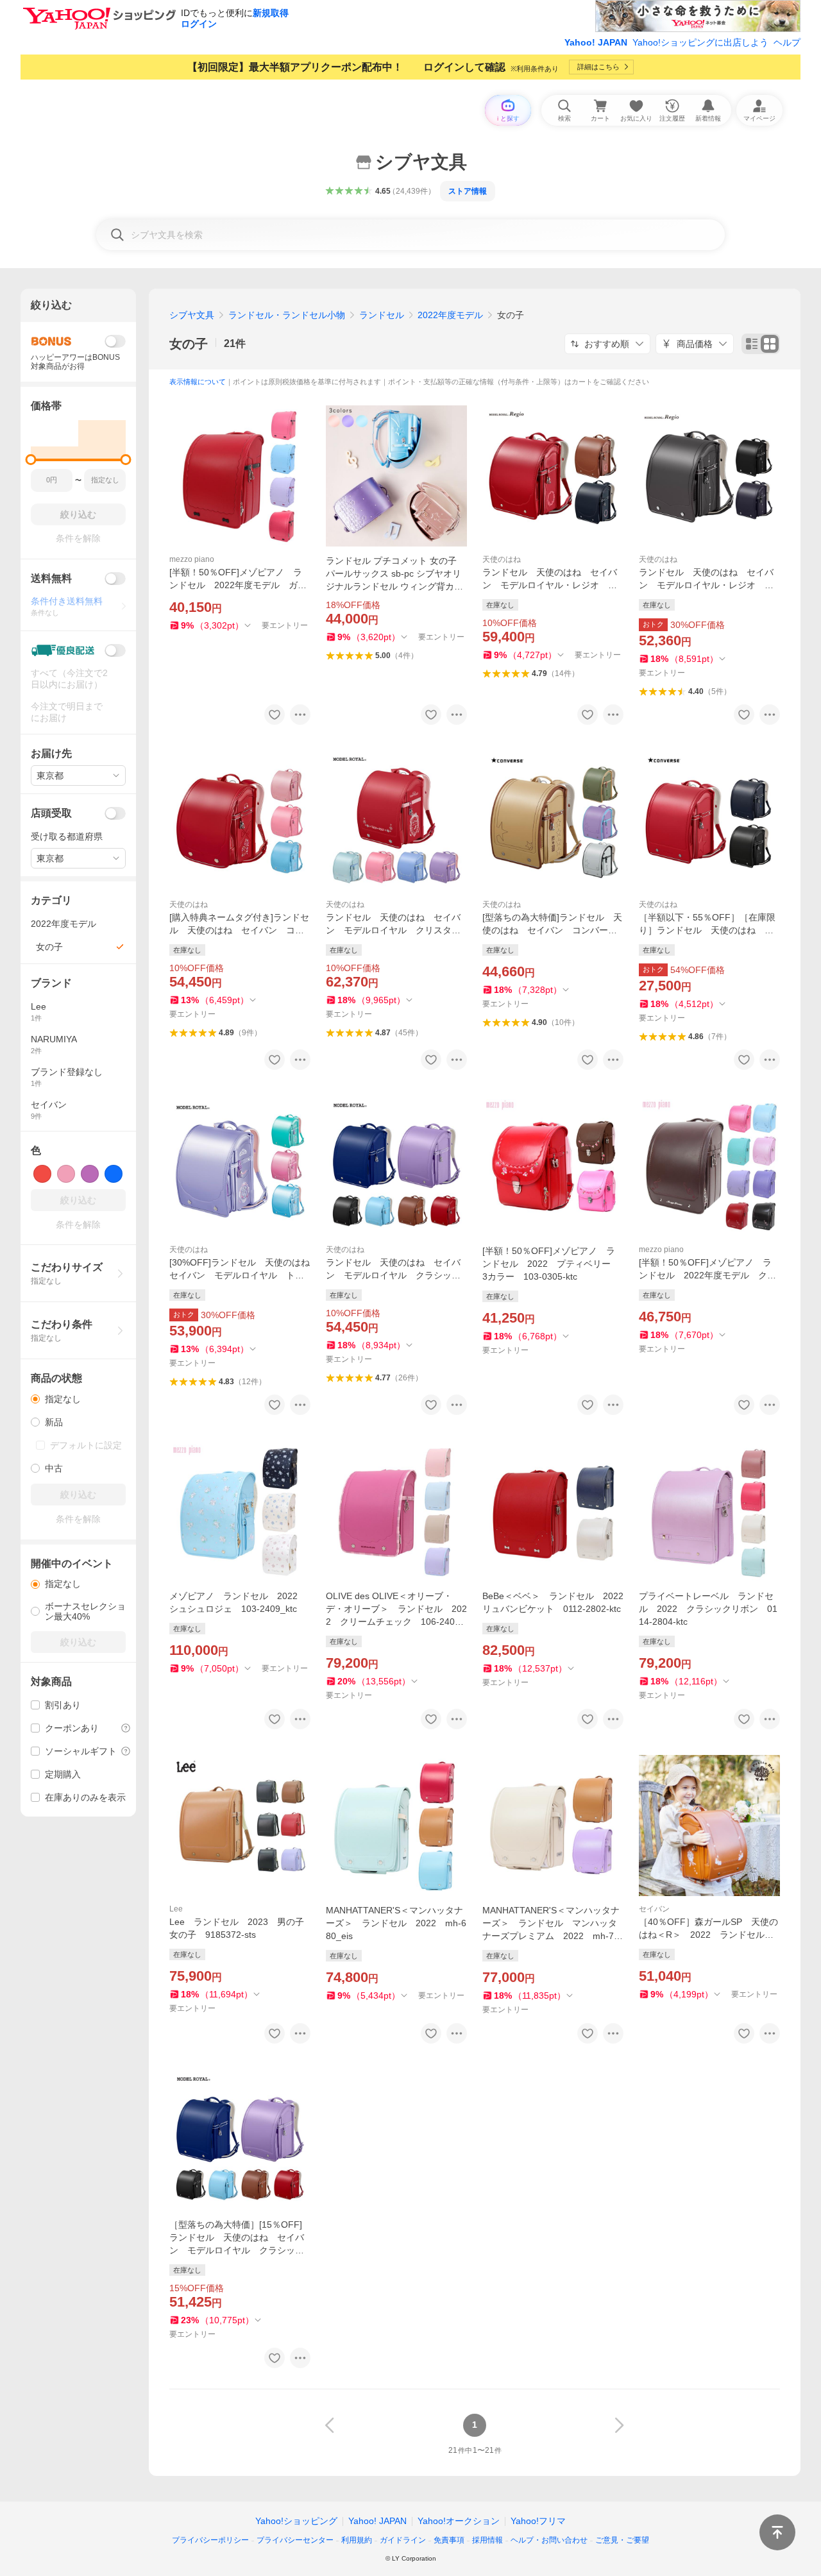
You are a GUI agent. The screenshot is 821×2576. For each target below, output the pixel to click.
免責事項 (449, 2540)
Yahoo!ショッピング (296, 2521)
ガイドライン (403, 2540)
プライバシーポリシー (210, 2540)
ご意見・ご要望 (622, 2540)
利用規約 (357, 2540)
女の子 (189, 344)
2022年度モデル (450, 315)
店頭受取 (51, 813)
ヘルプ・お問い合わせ (549, 2540)
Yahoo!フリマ (538, 2521)
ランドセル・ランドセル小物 (287, 315)
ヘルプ (787, 42)
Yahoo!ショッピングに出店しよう (700, 42)
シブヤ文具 (192, 315)
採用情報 (487, 2540)
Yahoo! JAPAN (596, 42)
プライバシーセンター (295, 2540)
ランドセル (382, 315)
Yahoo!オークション (459, 2521)
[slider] (31, 460)
